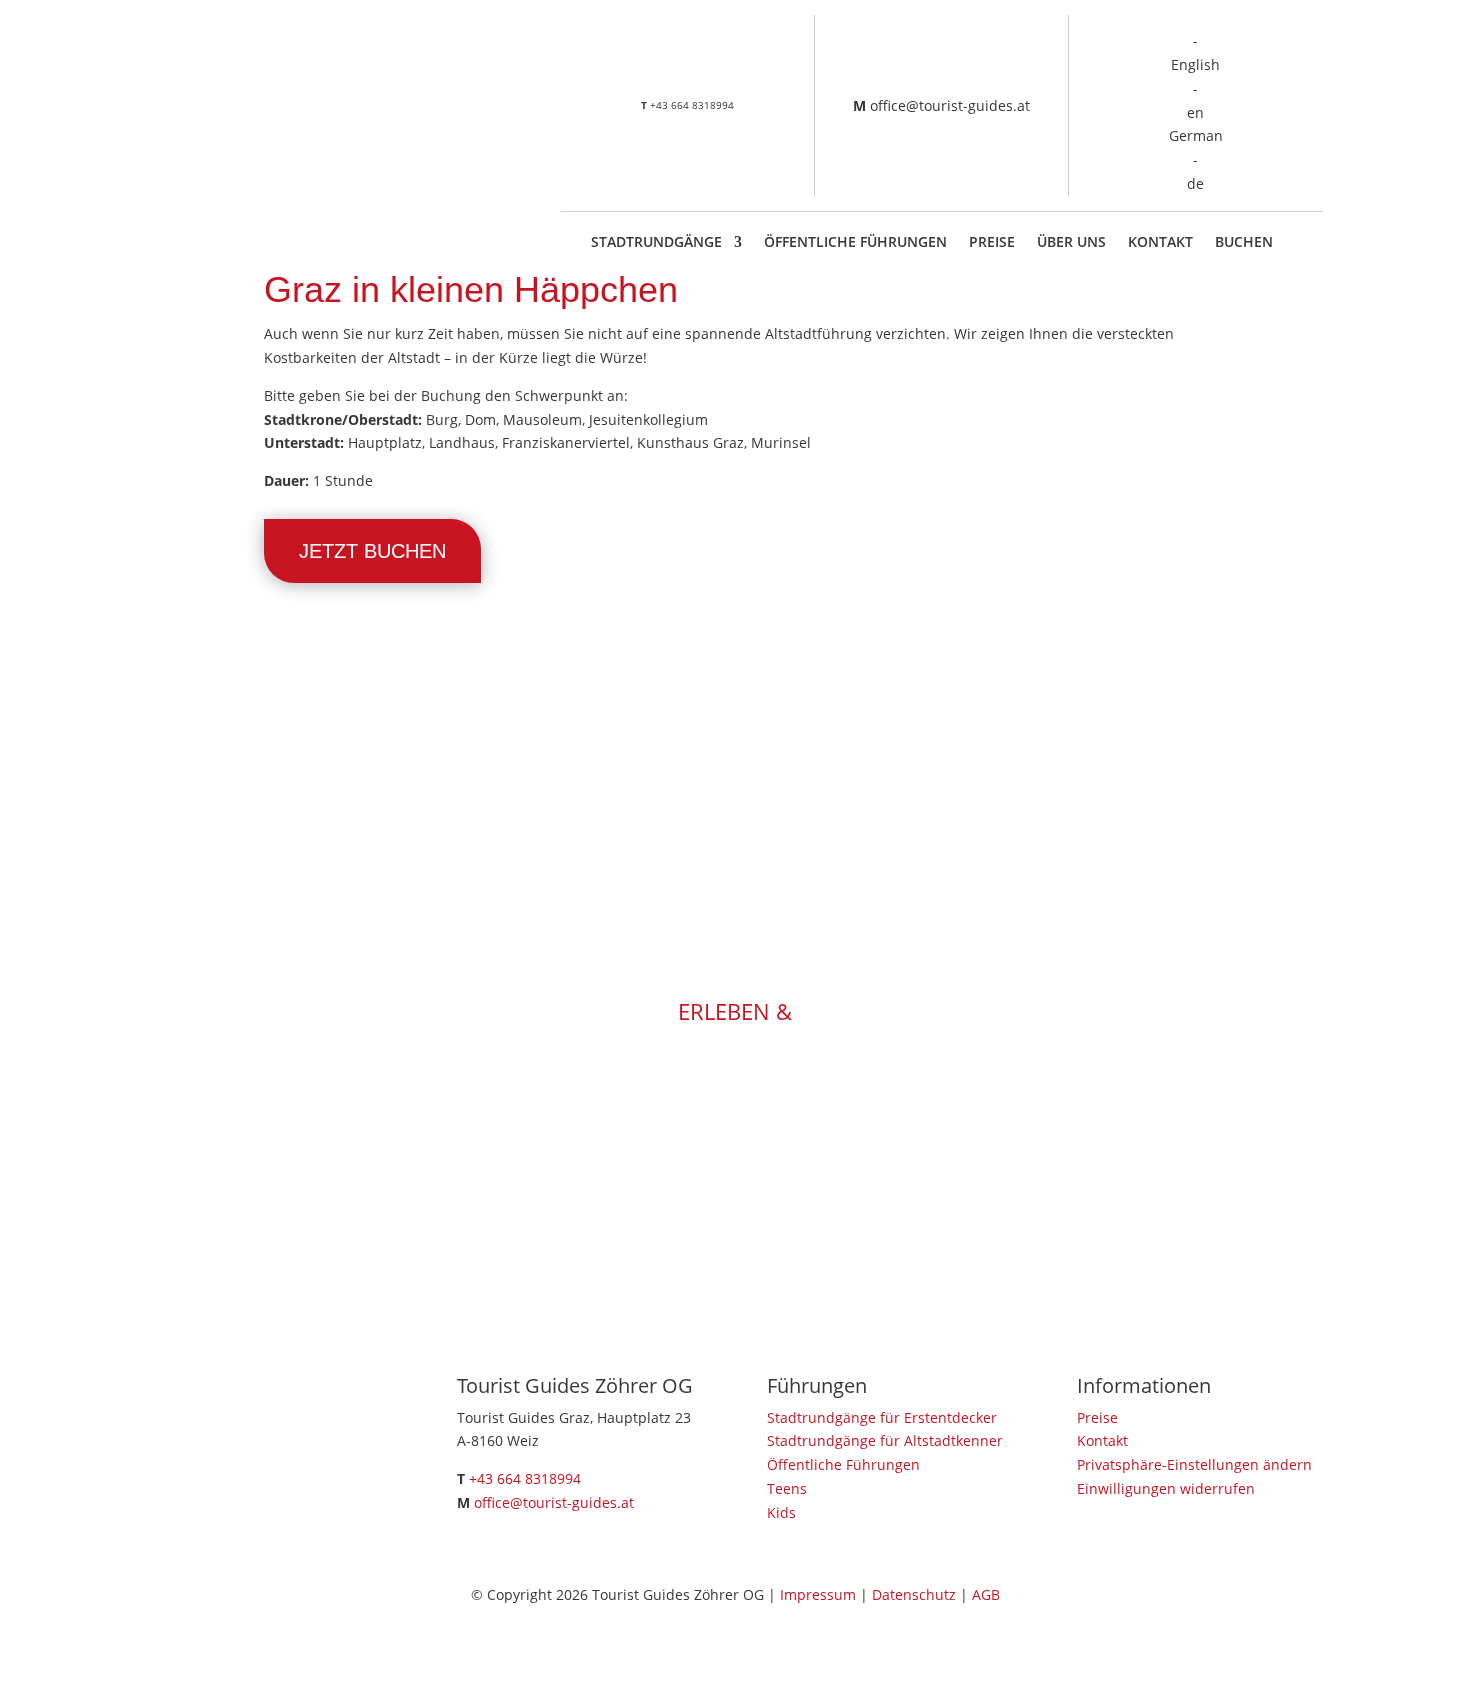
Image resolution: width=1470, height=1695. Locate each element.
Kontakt (1160, 243)
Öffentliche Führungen (855, 243)
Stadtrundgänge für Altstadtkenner (885, 1440)
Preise (992, 243)
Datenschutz (914, 1594)
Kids (781, 1512)
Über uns (1071, 243)
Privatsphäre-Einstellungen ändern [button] (1194, 1464)
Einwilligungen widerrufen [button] (1166, 1488)
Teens (787, 1488)
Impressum (818, 1594)
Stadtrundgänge (656, 243)
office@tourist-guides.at (950, 105)
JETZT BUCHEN (372, 551)
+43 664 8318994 (692, 105)
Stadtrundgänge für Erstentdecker (882, 1417)
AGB (986, 1594)
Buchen (1244, 243)
